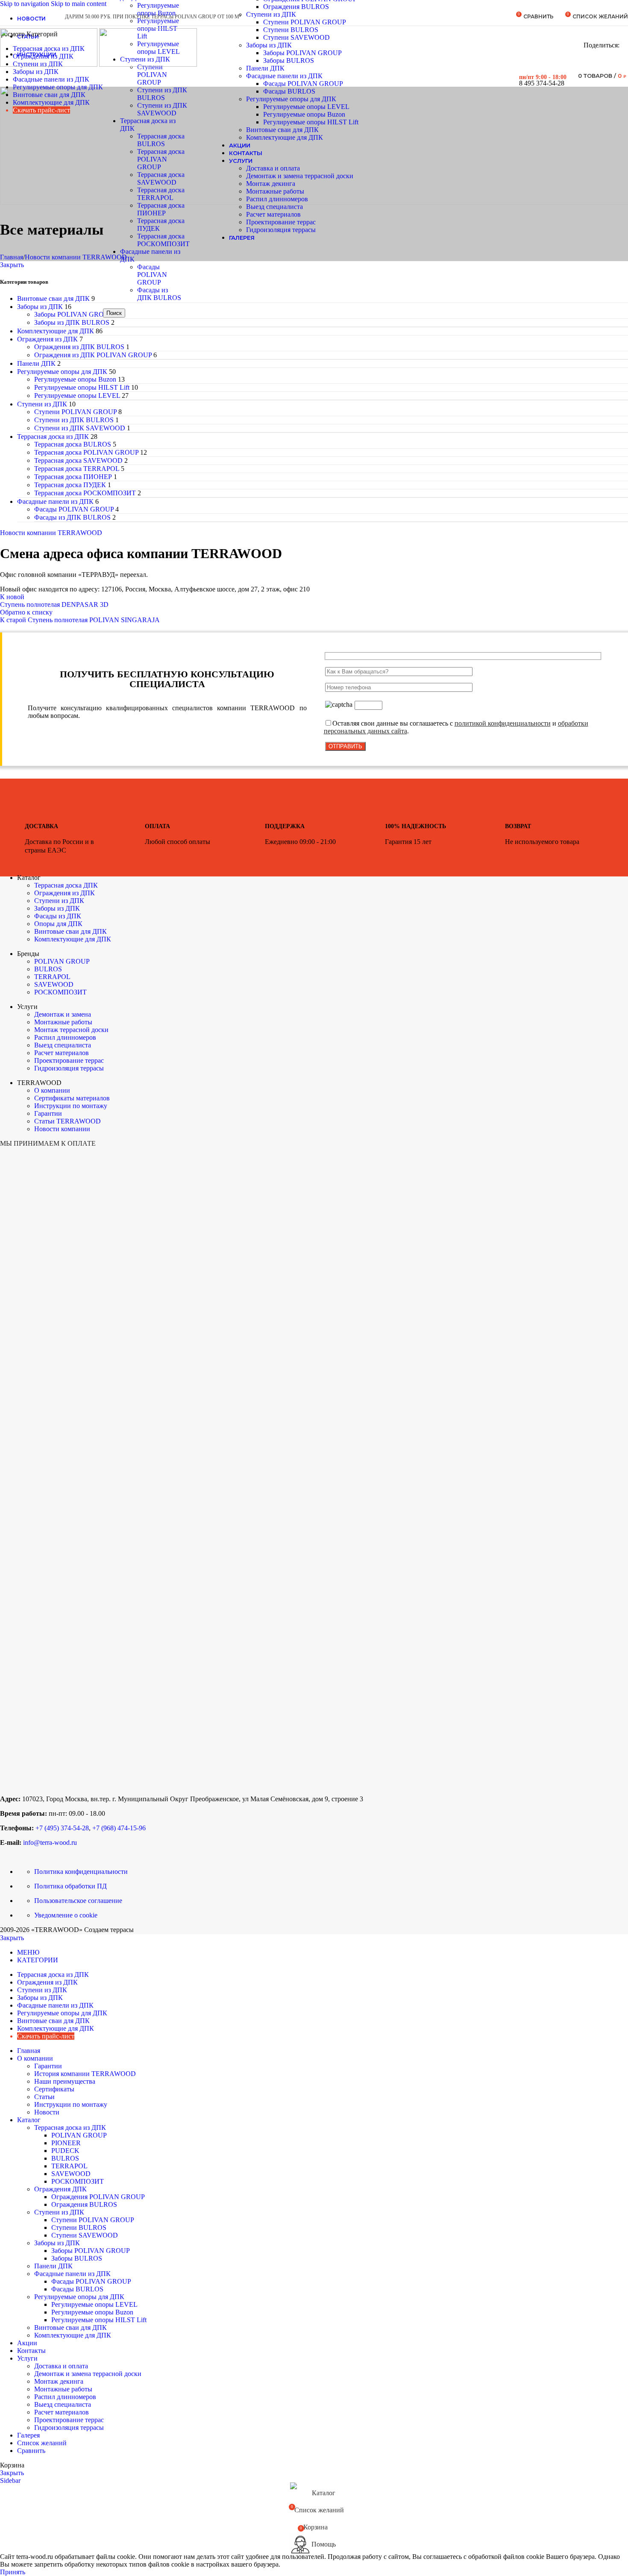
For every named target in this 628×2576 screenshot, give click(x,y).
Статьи (44, 2097)
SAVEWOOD (54, 984)
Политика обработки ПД (70, 1886)
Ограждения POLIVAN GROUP (98, 2197)
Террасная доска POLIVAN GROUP (161, 159)
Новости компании (62, 1129)
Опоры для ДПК (58, 924)
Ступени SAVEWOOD (296, 37)
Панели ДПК (36, 363)
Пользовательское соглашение (78, 1901)
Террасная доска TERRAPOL (161, 194)
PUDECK (65, 2151)
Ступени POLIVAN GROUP (305, 22)
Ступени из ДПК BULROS (162, 94)
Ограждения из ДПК (47, 339)
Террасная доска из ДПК (53, 437)
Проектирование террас (281, 222)
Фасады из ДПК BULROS (159, 294)
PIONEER (66, 2143)
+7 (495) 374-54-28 (62, 1828)
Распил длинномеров (277, 199)
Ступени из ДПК (271, 14)
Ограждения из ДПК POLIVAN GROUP (93, 355)
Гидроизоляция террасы (281, 230)
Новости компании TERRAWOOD (76, 257)
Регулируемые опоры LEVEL (306, 107)
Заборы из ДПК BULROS (72, 322)
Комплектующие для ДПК (285, 137)
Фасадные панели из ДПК (55, 501)
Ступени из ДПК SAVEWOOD (162, 109)
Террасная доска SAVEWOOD (161, 178)
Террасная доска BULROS (161, 140)
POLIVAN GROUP (62, 961)
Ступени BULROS (291, 30)
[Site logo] (50, 64)
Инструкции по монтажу (71, 1106)
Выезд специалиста (274, 207)
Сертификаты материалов (72, 1098)
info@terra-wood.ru (51, 1842)
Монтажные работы (275, 191)
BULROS (48, 969)
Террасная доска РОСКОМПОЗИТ (163, 240)
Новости (47, 2112)
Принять (13, 2572)
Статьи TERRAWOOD (67, 1121)
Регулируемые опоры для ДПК (291, 99)
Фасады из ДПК (58, 916)
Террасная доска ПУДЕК (70, 485)
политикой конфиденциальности (503, 723)
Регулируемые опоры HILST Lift (311, 122)
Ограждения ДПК (60, 2189)
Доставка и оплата (273, 168)
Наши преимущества (65, 2081)
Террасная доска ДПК (66, 885)
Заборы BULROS (289, 60)
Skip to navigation (25, 4)
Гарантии (48, 1113)
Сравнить (31, 2451)
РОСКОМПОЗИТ (60, 992)
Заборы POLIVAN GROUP (302, 53)
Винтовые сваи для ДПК (282, 130)
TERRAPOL (52, 977)
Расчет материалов (273, 214)
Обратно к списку (26, 612)
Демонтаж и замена (63, 1014)
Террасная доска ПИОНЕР (161, 209)
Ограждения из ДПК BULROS (79, 347)
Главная (12, 257)
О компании (52, 1090)
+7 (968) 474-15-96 (119, 1828)
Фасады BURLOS (289, 91)
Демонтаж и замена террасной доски (300, 176)
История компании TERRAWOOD (85, 2074)
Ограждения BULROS (296, 7)
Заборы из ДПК (269, 45)
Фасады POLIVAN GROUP (152, 275)
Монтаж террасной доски (71, 1030)
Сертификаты (54, 2089)
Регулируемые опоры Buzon (304, 114)
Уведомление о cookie (66, 1915)
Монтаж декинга (271, 184)
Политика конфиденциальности (81, 1872)
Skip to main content (79, 4)
